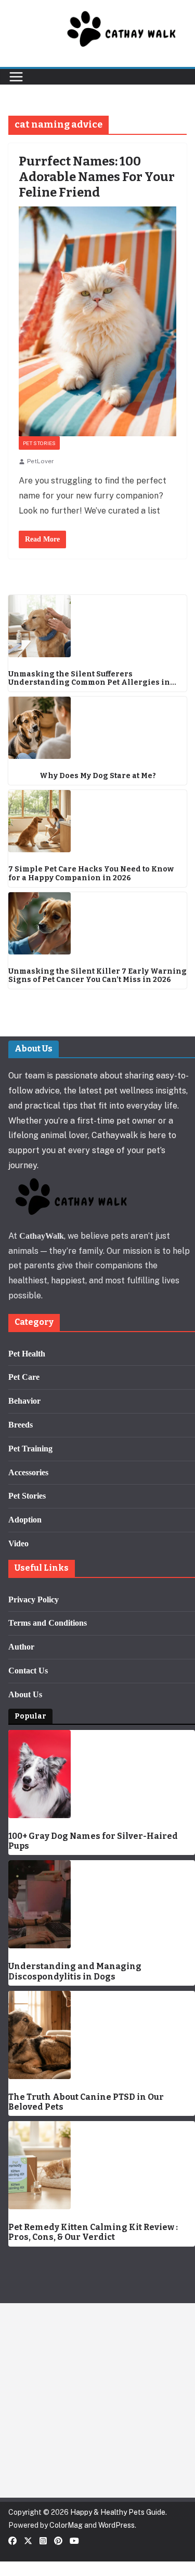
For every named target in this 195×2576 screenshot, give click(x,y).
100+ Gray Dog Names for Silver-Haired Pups (93, 1841)
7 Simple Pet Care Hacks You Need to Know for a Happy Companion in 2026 (91, 874)
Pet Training (30, 1449)
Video (18, 1543)
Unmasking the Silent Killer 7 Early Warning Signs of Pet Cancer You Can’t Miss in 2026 (97, 976)
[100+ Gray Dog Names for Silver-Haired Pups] (102, 1774)
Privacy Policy (34, 1599)
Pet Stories (39, 443)
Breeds (21, 1425)
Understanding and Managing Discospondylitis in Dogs (75, 1971)
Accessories (28, 1472)
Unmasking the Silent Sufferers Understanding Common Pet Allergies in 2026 (89, 679)
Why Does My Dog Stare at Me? (98, 776)
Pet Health (27, 1354)
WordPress (116, 2525)
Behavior (24, 1401)
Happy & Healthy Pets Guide (118, 2512)
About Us (25, 1694)
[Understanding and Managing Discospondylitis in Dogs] (102, 1904)
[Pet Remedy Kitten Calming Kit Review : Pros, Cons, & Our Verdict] (102, 2165)
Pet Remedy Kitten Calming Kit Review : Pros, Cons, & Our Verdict (93, 2232)
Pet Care (24, 1377)
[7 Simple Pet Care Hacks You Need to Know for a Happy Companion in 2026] (97, 821)
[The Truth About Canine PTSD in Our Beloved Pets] (102, 2035)
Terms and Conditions (48, 1623)
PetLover (41, 461)
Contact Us (28, 1671)
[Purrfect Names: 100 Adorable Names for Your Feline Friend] (97, 321)
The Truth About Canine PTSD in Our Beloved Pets (86, 2102)
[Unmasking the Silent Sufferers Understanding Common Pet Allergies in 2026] (97, 626)
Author (21, 1647)
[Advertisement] (97, 2400)
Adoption (25, 1520)
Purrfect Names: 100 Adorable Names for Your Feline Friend (97, 177)
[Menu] (16, 77)
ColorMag (66, 2525)
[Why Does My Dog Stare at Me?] (97, 728)
